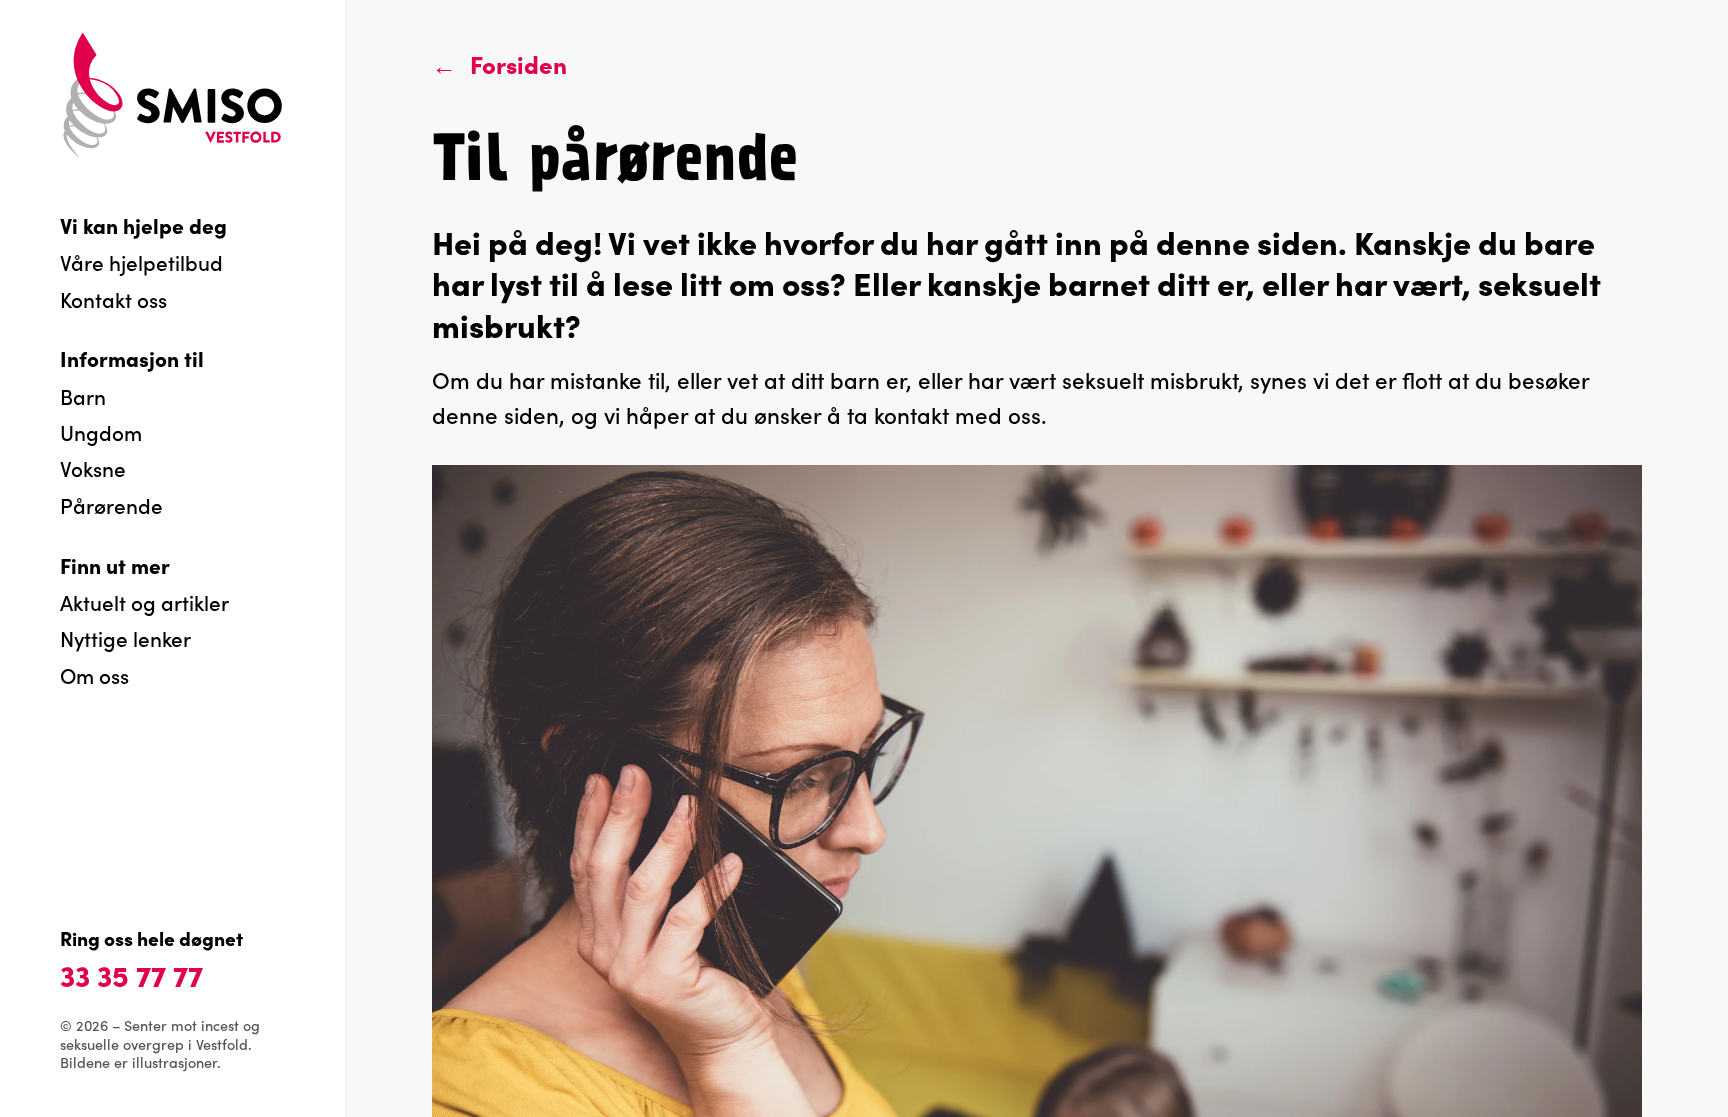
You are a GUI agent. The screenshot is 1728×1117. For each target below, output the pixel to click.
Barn (83, 396)
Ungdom (101, 432)
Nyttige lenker (125, 638)
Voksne (93, 468)
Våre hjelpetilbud (141, 262)
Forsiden (518, 63)
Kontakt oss (113, 299)
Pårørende (111, 505)
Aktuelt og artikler (144, 602)
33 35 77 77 (131, 974)
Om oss (94, 675)
